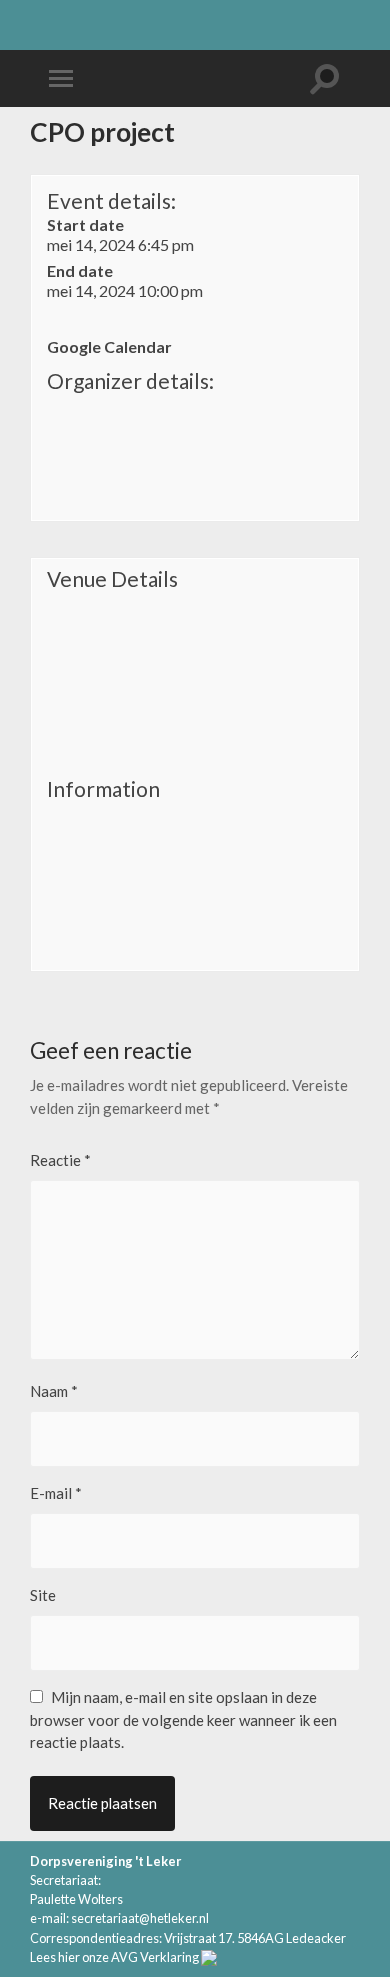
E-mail (56, 1493)
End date (80, 270)
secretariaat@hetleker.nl (140, 1918)
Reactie (60, 1160)
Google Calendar (109, 346)
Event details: (111, 200)
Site (43, 1595)
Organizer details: (130, 380)
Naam (54, 1391)
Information (103, 789)
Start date (85, 224)
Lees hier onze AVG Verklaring (114, 1957)
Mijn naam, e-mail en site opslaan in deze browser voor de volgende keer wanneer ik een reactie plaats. (183, 1719)
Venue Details (112, 579)
